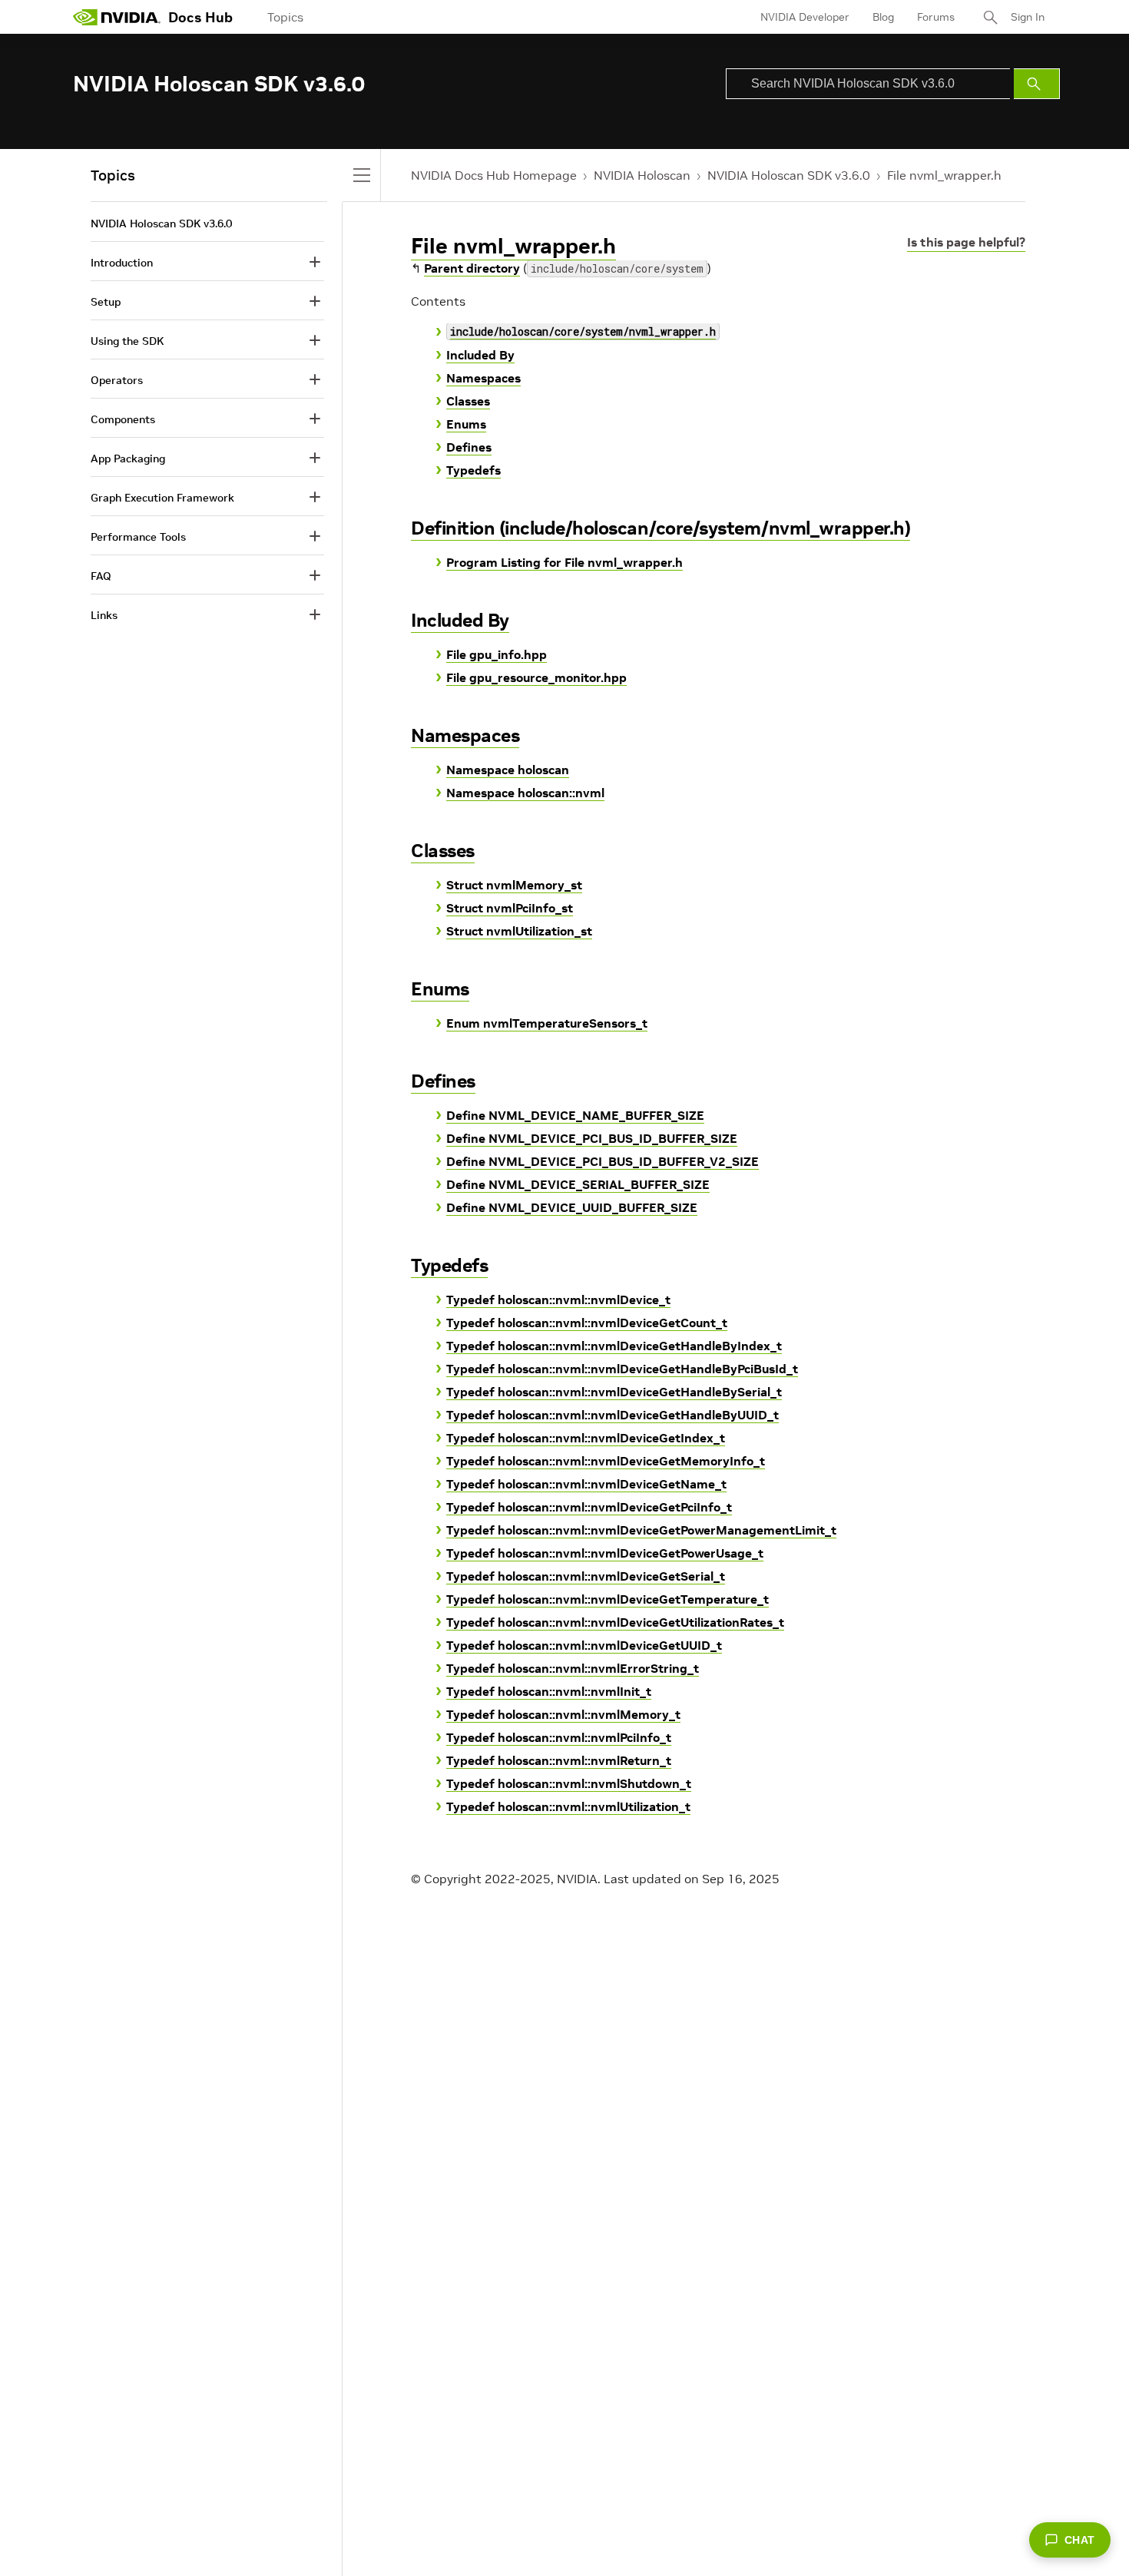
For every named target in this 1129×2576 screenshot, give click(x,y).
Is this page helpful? (966, 242)
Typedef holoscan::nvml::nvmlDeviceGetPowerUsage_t (605, 1553)
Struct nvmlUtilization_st (519, 931)
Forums (936, 17)
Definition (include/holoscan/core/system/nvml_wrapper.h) (661, 528)
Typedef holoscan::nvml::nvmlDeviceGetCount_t (587, 1323)
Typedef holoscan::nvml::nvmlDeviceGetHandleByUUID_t (613, 1415)
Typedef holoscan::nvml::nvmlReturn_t (559, 1760)
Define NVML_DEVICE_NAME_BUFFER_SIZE (575, 1115)
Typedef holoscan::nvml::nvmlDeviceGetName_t (586, 1484)
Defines (469, 447)
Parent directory (472, 268)
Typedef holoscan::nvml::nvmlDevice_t (558, 1300)
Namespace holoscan (508, 770)
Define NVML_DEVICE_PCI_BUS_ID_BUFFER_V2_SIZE (603, 1161)
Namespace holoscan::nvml (525, 793)
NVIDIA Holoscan (642, 175)
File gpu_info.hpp (497, 654)
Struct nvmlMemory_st (514, 885)
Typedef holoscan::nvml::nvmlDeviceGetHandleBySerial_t (614, 1392)
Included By (480, 355)
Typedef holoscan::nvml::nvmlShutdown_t (569, 1783)
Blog (883, 17)
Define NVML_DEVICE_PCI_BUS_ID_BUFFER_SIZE (592, 1138)
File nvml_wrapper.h (944, 175)
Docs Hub (200, 17)
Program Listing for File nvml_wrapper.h (564, 562)
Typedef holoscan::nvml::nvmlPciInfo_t (559, 1737)
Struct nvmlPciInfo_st (510, 908)
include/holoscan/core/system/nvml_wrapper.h (583, 331)
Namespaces (483, 378)
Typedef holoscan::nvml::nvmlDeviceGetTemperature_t (608, 1599)
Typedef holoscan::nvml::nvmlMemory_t (563, 1714)
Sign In (1028, 17)
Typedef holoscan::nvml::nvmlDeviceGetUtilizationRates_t (615, 1622)
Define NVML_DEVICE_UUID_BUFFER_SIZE (572, 1207)
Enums (466, 424)
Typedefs (473, 470)
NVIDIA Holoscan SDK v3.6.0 (789, 175)
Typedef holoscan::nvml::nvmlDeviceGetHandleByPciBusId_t (622, 1369)
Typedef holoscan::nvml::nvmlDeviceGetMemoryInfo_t (606, 1461)
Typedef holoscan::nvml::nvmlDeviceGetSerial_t (586, 1576)
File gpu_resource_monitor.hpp (536, 677)
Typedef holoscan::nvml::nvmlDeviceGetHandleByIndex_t (614, 1346)
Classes (468, 401)
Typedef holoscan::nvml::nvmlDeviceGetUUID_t (584, 1645)
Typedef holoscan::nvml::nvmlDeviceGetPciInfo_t (589, 1507)
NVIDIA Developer (805, 17)
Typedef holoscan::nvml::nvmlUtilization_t (568, 1806)
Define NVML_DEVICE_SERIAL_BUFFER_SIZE (578, 1184)
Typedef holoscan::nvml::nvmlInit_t (549, 1691)
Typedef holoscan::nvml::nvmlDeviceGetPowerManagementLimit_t (641, 1530)
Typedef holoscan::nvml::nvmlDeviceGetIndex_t (586, 1438)
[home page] (117, 17)
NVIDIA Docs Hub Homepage (494, 175)
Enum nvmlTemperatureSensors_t (547, 1023)
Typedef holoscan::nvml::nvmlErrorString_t (573, 1668)
